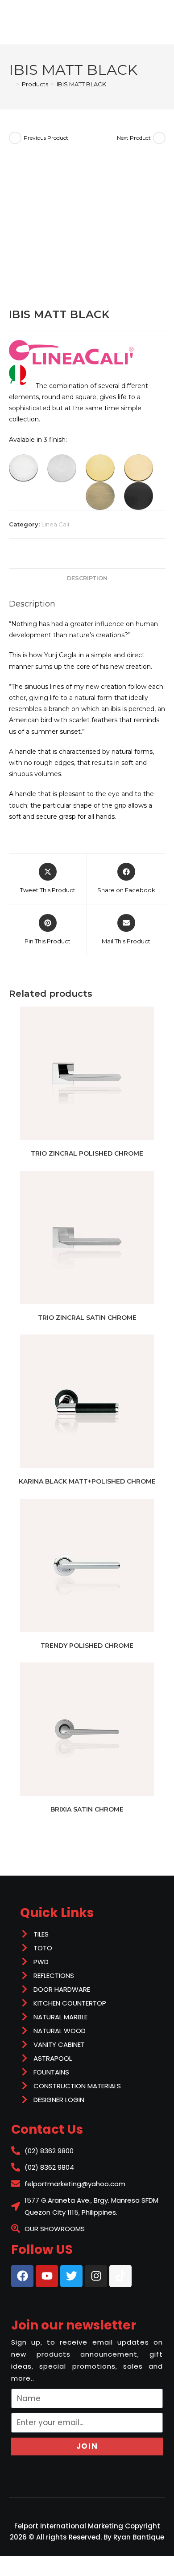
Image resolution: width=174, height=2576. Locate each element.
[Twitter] (71, 2276)
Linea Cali (55, 524)
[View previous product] (15, 138)
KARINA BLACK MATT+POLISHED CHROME (87, 1481)
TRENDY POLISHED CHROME (87, 1646)
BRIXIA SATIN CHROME (87, 1809)
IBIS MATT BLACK (81, 84)
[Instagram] (96, 2276)
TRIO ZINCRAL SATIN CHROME (87, 1318)
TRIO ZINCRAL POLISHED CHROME (87, 1153)
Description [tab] (87, 578)
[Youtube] (47, 2276)
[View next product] (159, 138)
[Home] (11, 84)
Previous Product (46, 138)
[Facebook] (22, 2276)
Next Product (134, 138)
